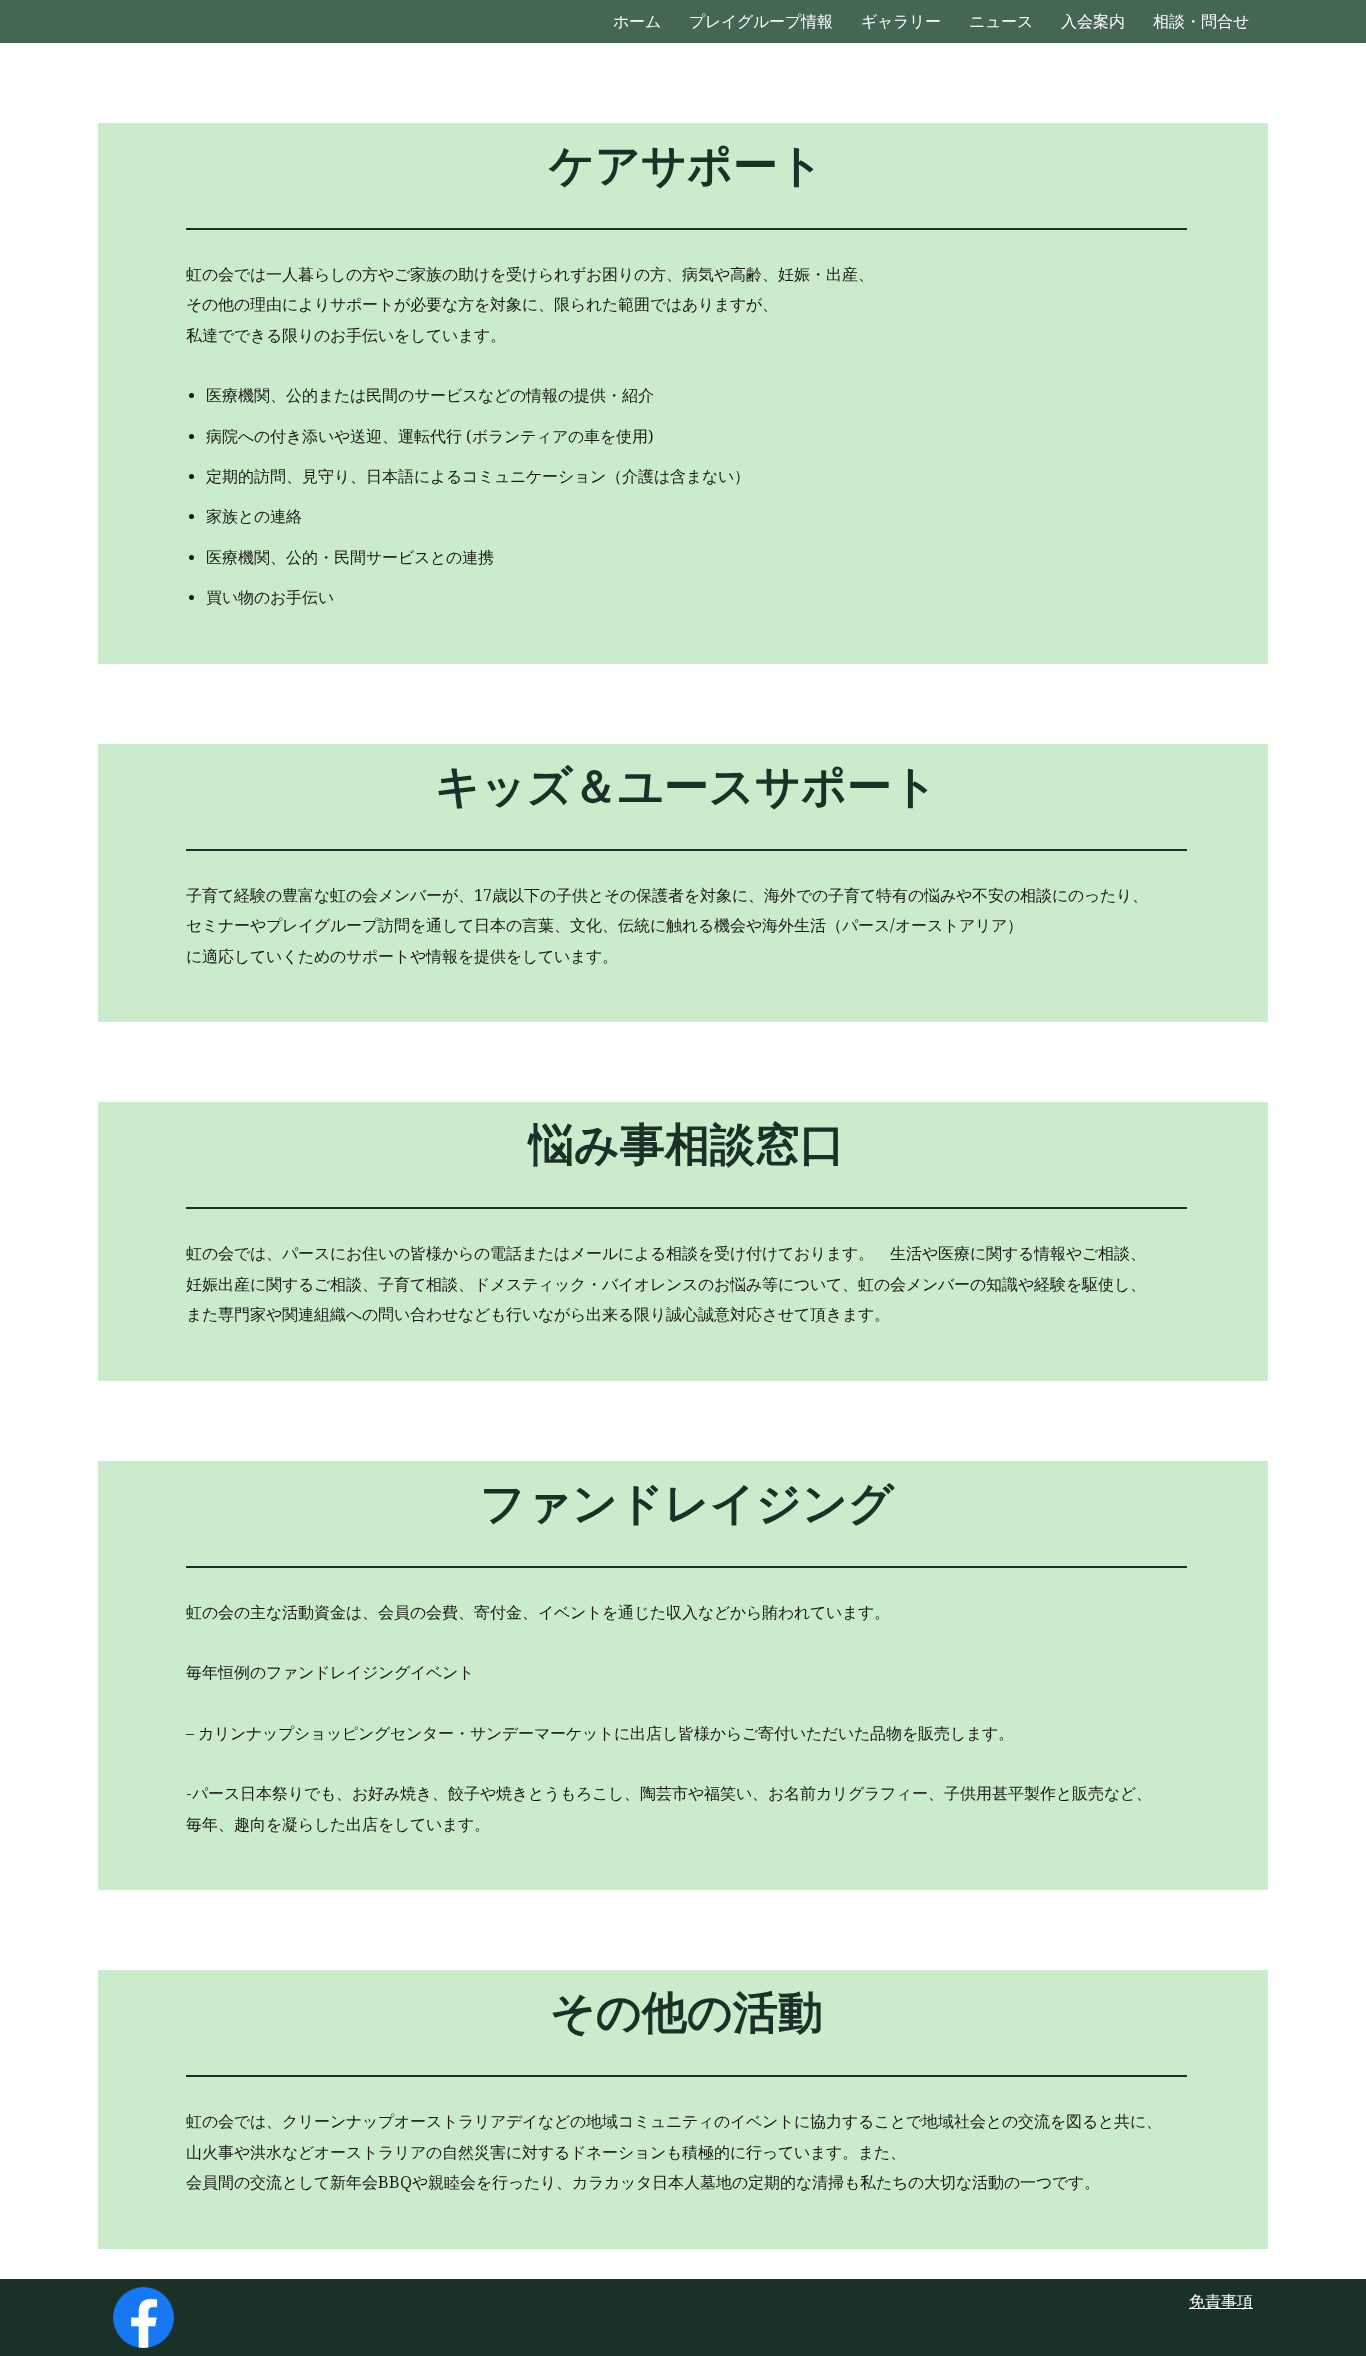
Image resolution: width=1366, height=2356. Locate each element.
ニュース (1001, 21)
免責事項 (1221, 2301)
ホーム (637, 21)
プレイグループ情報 (761, 21)
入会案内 (1093, 21)
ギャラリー (901, 21)
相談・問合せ (1201, 21)
